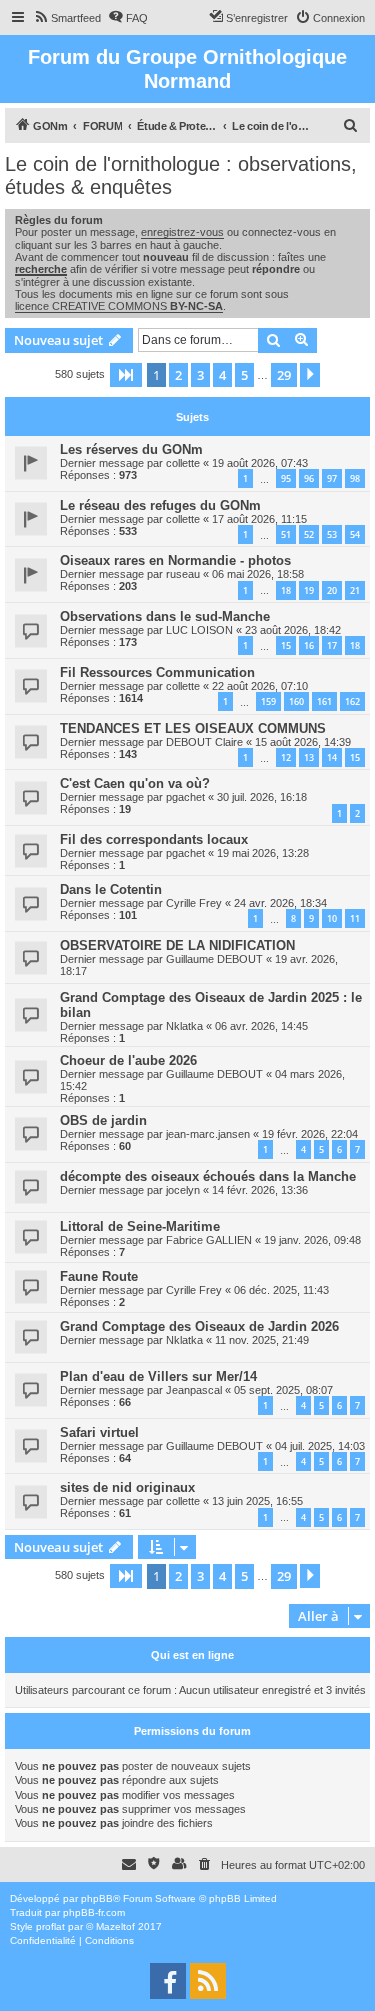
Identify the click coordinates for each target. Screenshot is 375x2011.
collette (183, 463)
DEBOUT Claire (204, 742)
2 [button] (178, 375)
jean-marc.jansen (208, 1134)
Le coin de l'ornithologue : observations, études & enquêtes (181, 175)
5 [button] (244, 375)
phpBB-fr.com (94, 1912)
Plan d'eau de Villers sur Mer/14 (158, 1376)
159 (268, 701)
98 (355, 478)
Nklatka (184, 1026)
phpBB (97, 1898)
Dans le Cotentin (111, 889)
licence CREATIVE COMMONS (119, 306)
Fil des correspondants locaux (154, 839)
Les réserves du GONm (131, 449)
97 (332, 478)
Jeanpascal (194, 1390)
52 (309, 534)
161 (324, 701)
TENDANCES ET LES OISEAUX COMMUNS (193, 728)
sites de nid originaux (127, 1487)
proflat (50, 1926)
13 (309, 757)
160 (296, 701)
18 (286, 590)
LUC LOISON (199, 630)
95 (286, 478)
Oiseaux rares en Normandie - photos (175, 560)
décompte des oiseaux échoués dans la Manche (208, 1176)
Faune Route (99, 1276)
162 (352, 701)
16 (309, 645)
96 (309, 478)
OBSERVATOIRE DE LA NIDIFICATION (177, 945)
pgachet (185, 797)
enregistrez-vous (182, 232)
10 (332, 918)
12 (286, 757)
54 (355, 534)
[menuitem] (67, 18)
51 (286, 534)
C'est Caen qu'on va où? (135, 783)
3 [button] (200, 375)
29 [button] (284, 375)
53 (332, 534)
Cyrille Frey (194, 903)
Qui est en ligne (192, 1655)
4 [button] (222, 375)
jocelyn (183, 1190)
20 (332, 590)
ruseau (183, 574)
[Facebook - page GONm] (168, 1981)
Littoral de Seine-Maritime (140, 1226)
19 (309, 590)
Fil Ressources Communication (157, 672)
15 (286, 645)
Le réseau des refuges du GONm (160, 505)
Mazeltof (115, 1926)
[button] (126, 375)
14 (332, 757)
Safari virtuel (99, 1432)
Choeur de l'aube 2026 (128, 1060)
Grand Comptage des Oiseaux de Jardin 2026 (199, 1326)
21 (355, 590)
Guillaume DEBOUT (214, 959)
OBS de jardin (103, 1120)
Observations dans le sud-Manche (165, 616)
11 (355, 918)
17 (332, 645)
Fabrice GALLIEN (209, 1240)
